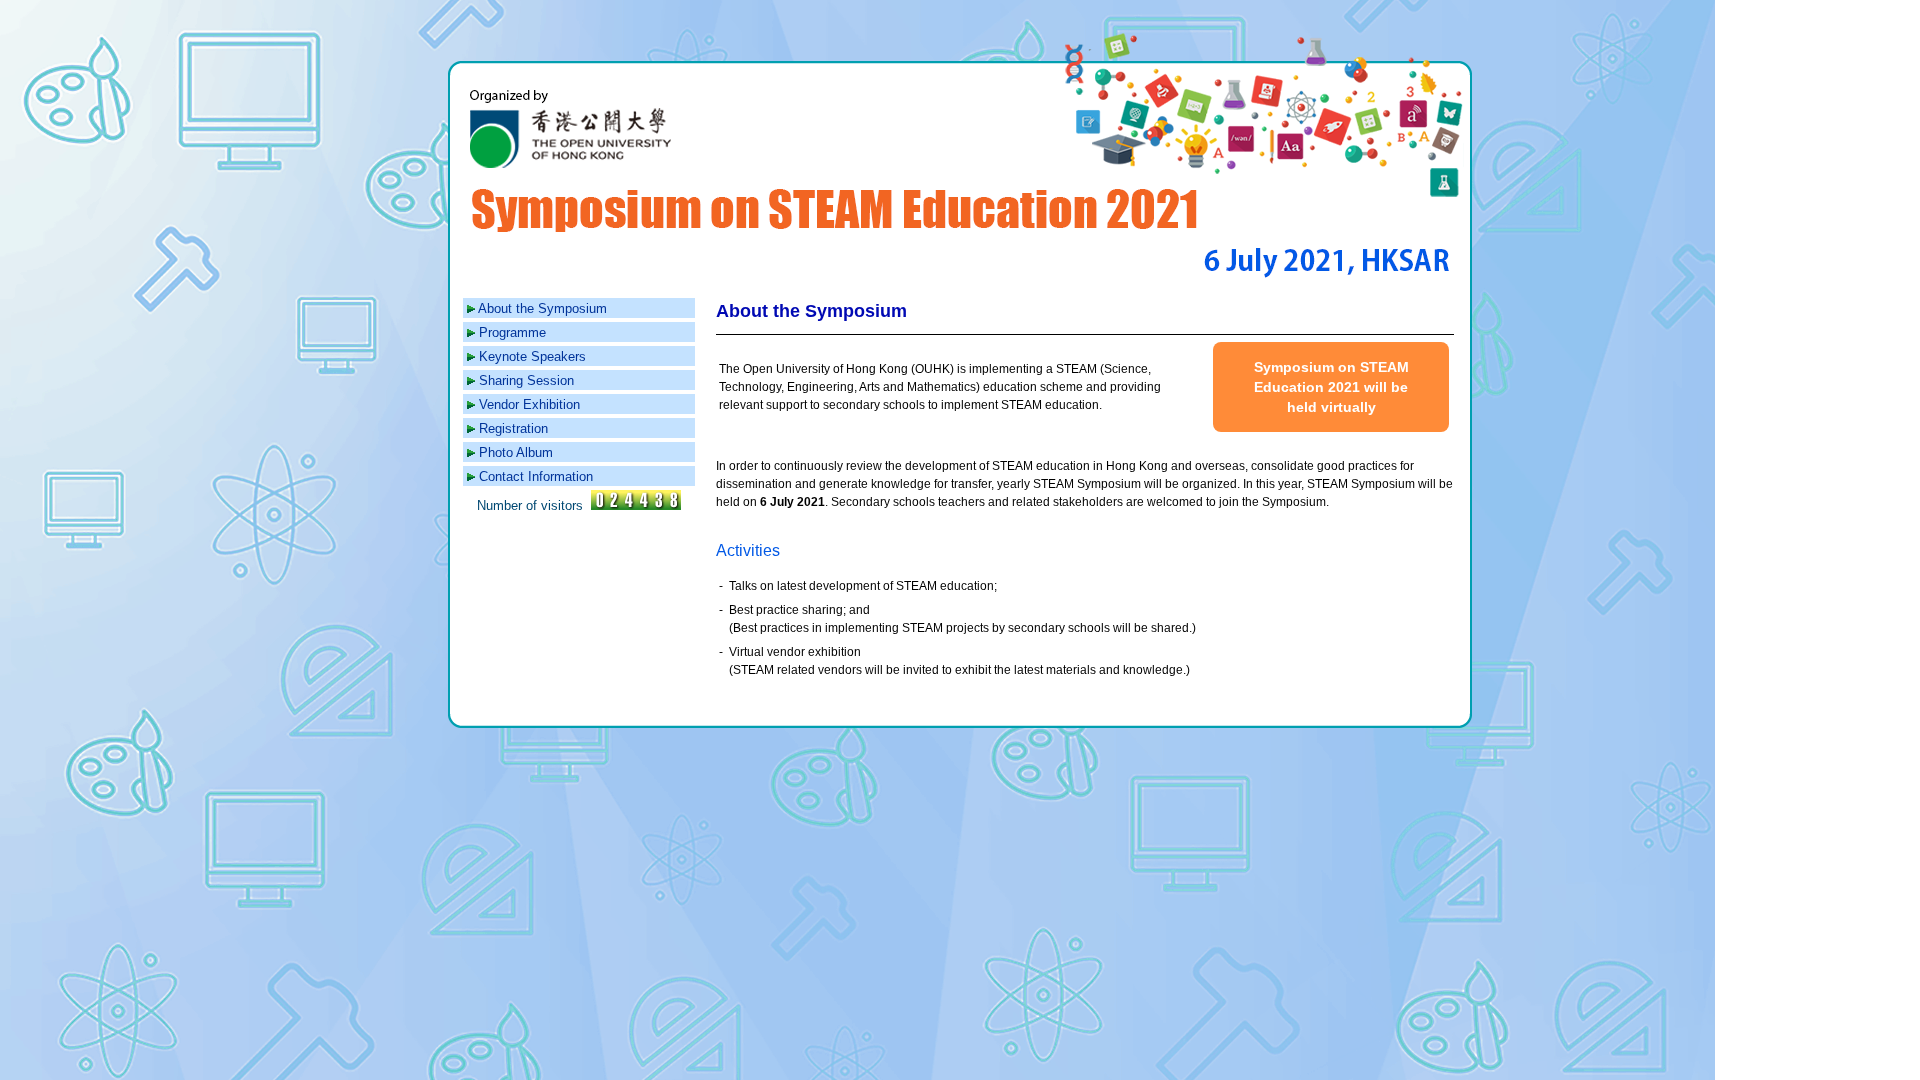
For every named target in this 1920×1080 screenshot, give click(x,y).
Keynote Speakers (532, 356)
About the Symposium (542, 308)
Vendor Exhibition (529, 404)
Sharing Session (526, 380)
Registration (513, 428)
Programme (512, 332)
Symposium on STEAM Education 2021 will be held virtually (1331, 387)
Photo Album (516, 452)
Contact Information (536, 476)
